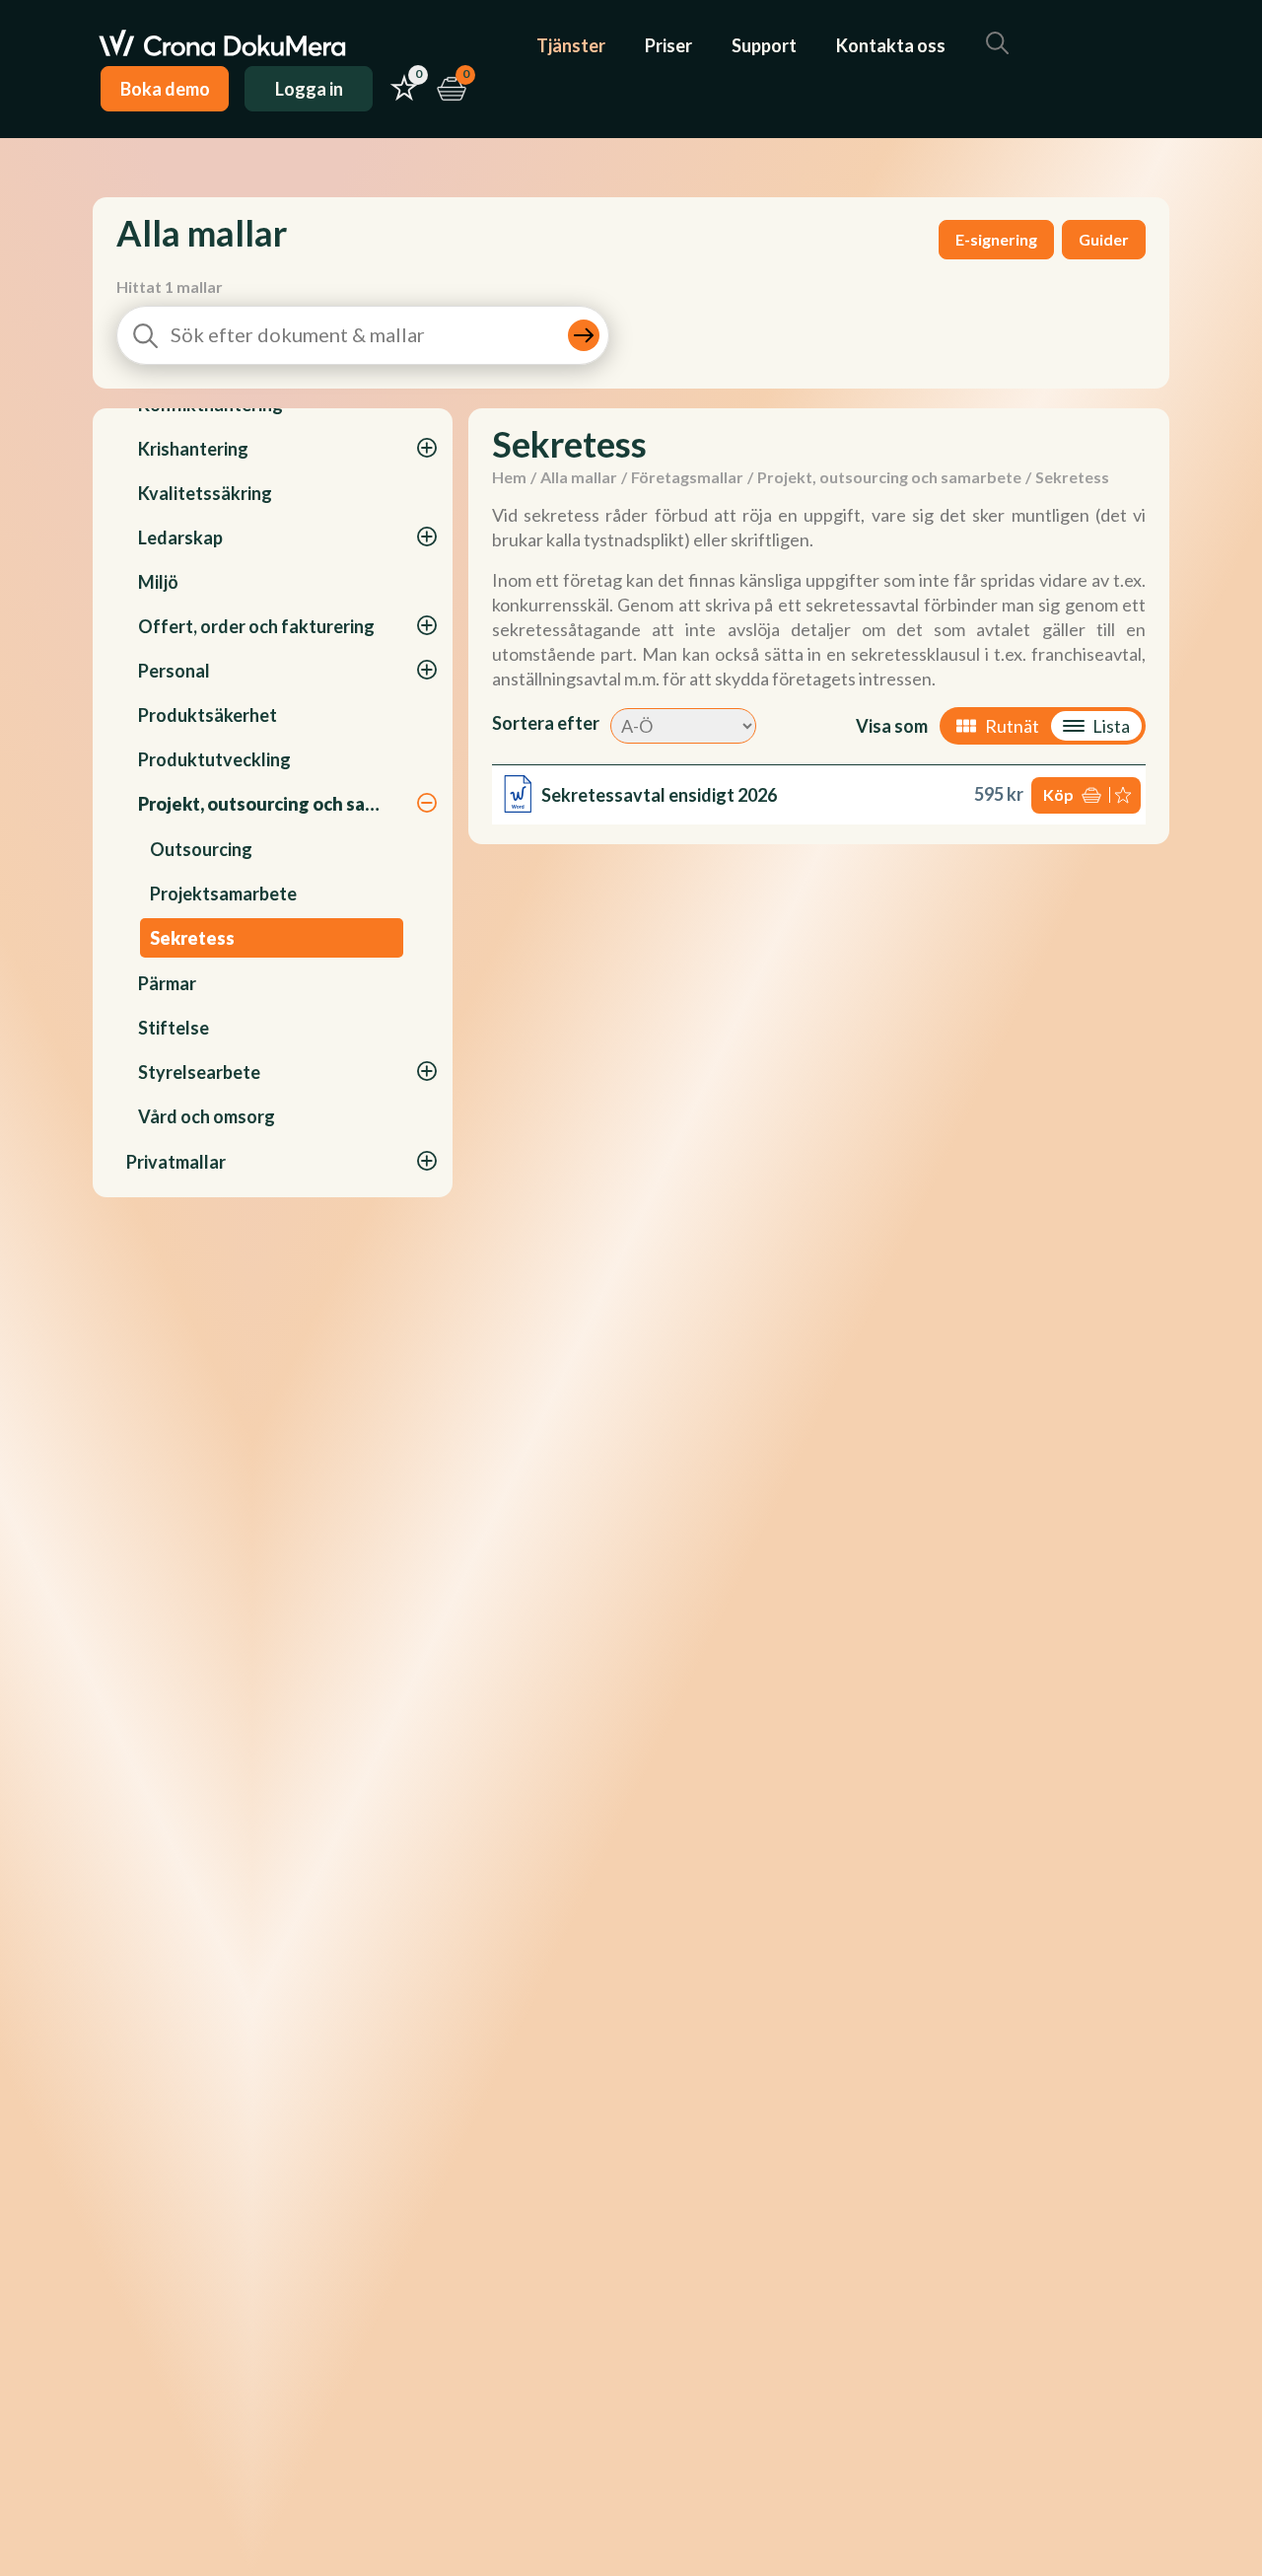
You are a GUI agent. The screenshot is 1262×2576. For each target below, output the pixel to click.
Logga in (309, 89)
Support (764, 45)
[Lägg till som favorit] (1125, 795)
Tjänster (571, 45)
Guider (1104, 239)
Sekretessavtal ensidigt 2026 (659, 795)
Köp (1058, 794)
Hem (509, 477)
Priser (668, 45)
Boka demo (165, 89)
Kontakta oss (891, 45)
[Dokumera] (222, 45)
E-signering (996, 239)
